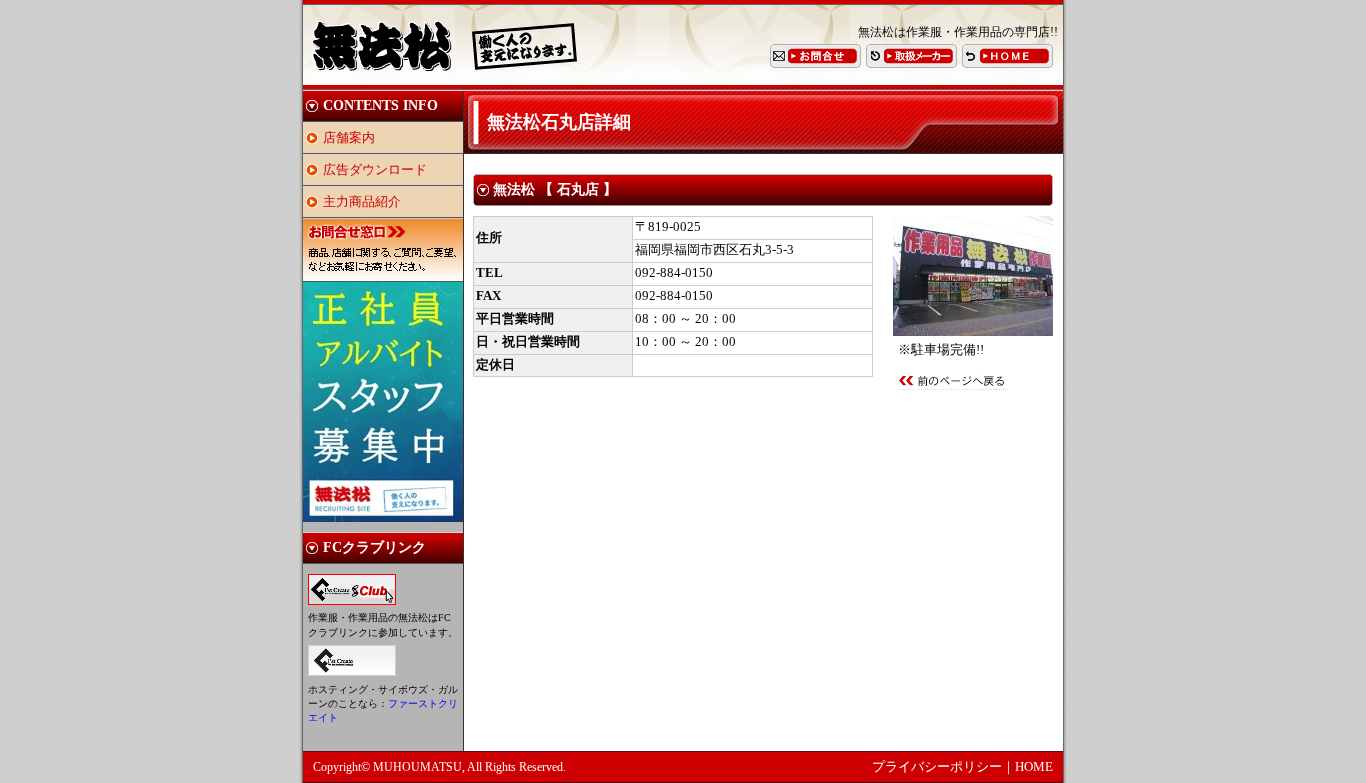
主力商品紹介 (362, 202)
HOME (1034, 767)
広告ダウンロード (375, 170)
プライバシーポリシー (937, 767)
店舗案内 (349, 138)
